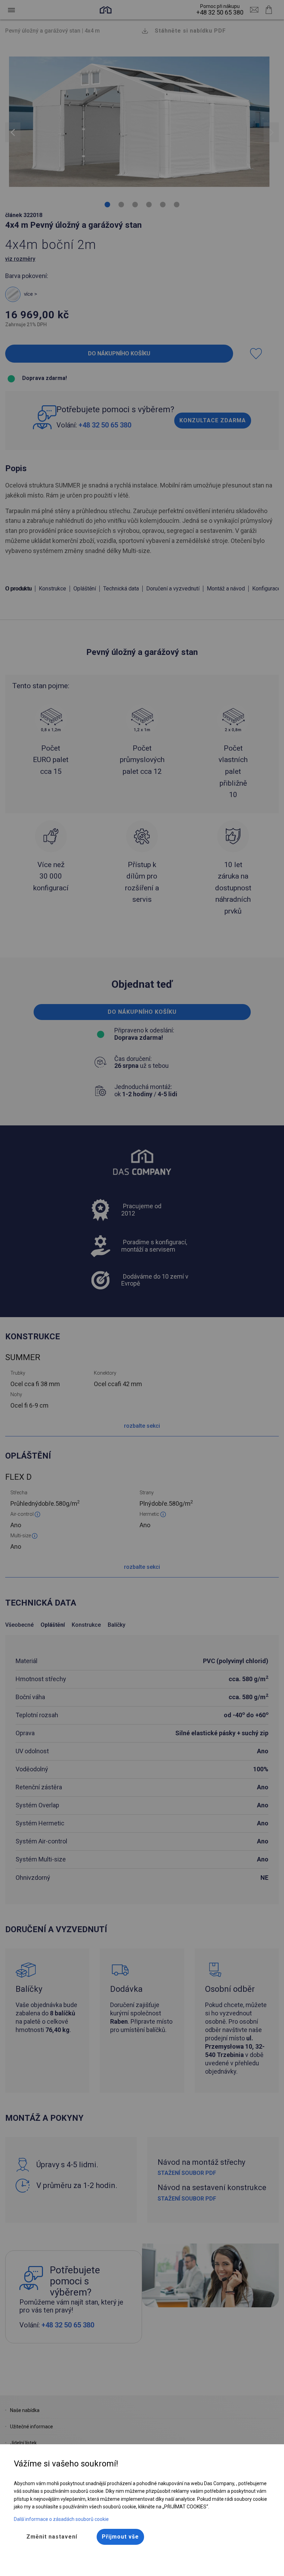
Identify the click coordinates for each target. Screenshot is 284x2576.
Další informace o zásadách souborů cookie (61, 2519)
